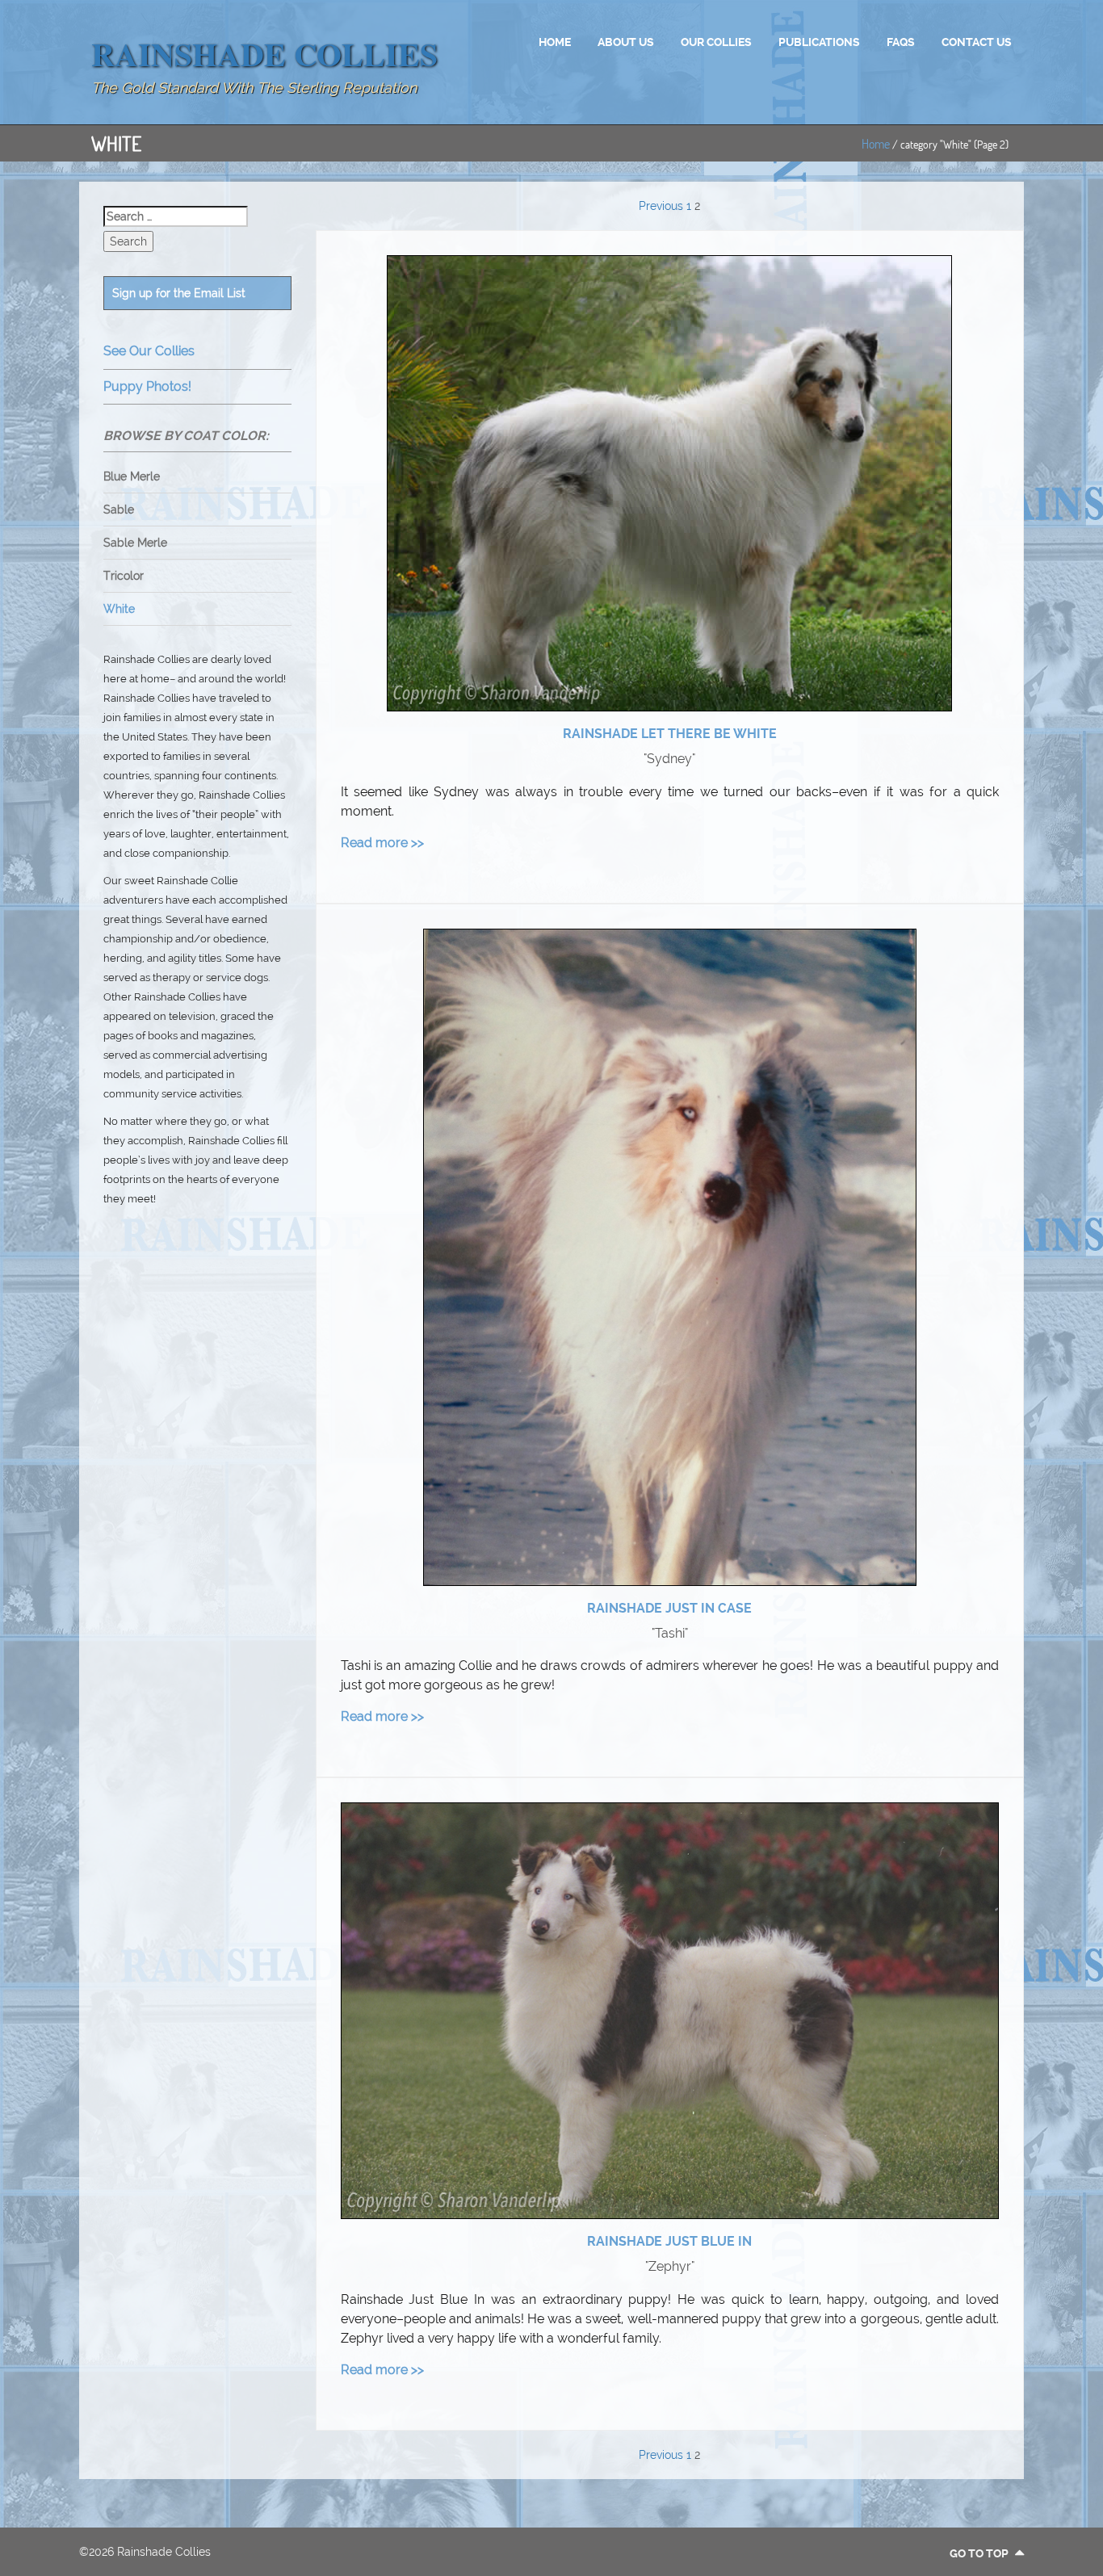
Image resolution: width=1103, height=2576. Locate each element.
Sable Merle (135, 543)
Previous (661, 206)
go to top (980, 2553)
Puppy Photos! (147, 386)
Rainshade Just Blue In (669, 2241)
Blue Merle (132, 476)
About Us (626, 42)
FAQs (901, 42)
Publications (819, 42)
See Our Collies (149, 351)
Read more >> (382, 843)
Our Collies (716, 42)
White (119, 609)
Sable (119, 510)
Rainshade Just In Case (669, 1608)
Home (555, 42)
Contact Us (977, 42)
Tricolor (124, 576)
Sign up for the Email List (179, 293)
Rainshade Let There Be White (670, 734)
